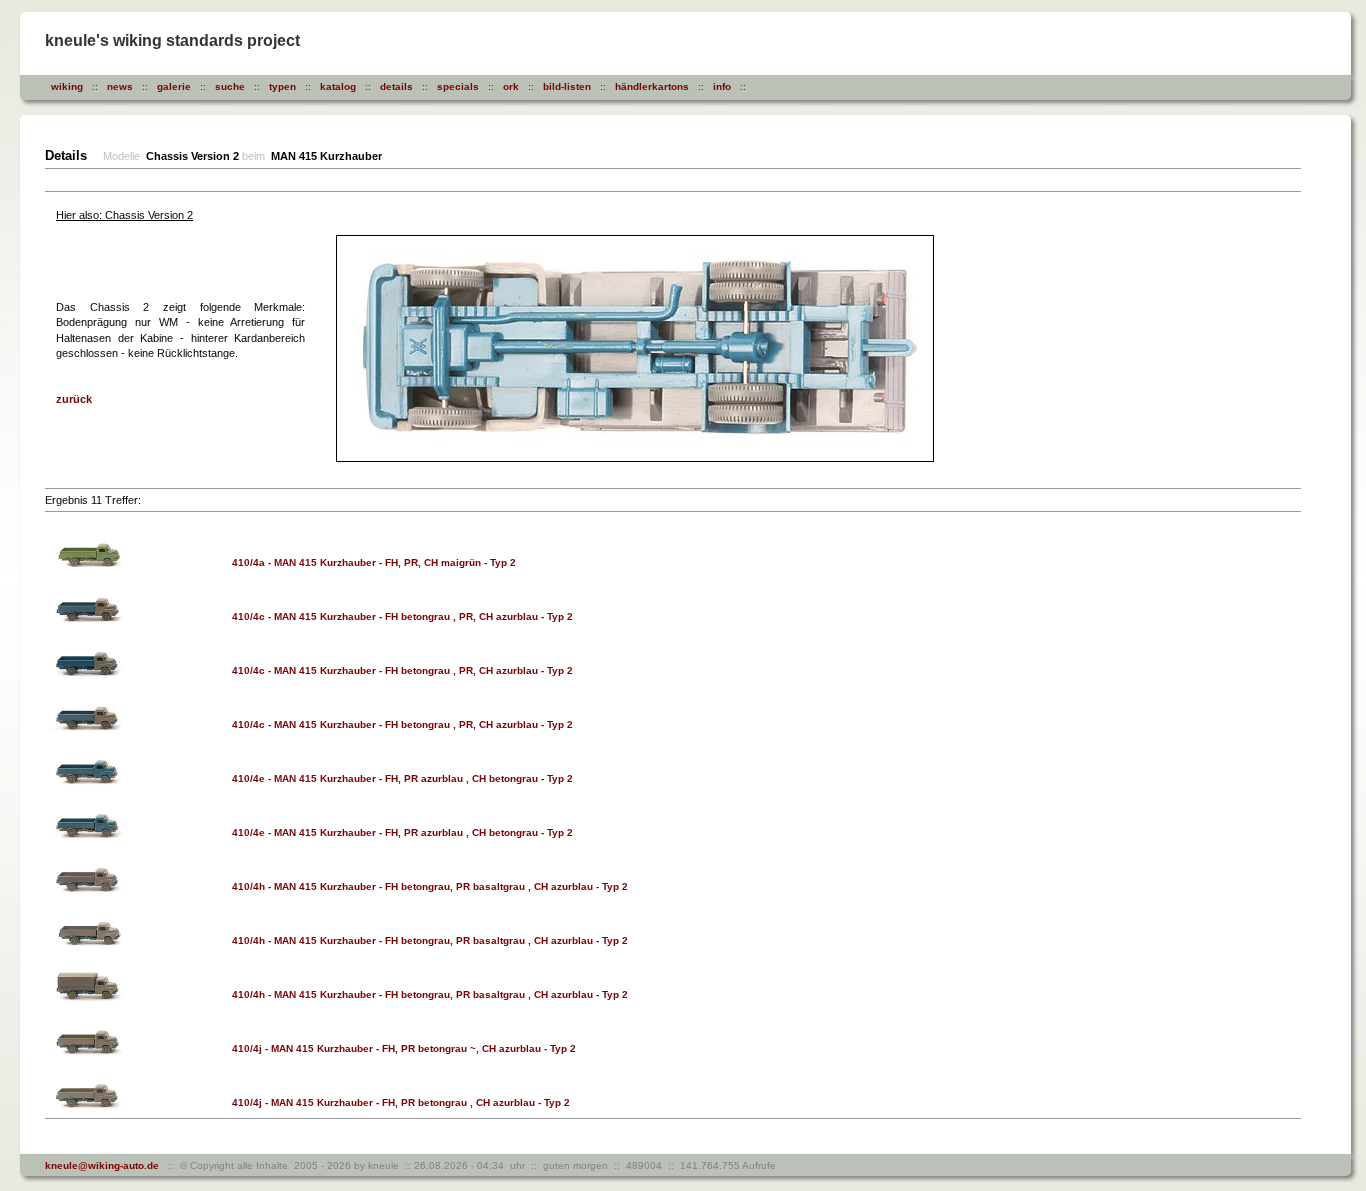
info (722, 86)
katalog (338, 86)
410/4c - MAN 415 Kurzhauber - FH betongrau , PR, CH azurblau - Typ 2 (402, 616)
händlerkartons (652, 86)
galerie (174, 86)
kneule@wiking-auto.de (102, 1165)
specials (458, 86)
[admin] (786, 86)
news (120, 86)
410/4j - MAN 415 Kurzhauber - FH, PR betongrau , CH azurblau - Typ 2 (401, 1102)
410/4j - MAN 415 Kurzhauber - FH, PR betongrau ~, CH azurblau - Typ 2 (404, 1048)
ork (511, 86)
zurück (74, 399)
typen (282, 86)
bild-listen (567, 86)
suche (230, 86)
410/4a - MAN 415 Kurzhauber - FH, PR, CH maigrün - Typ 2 (374, 562)
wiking (67, 86)
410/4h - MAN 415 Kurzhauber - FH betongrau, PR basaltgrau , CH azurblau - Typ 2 (430, 886)
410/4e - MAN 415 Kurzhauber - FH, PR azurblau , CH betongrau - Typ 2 (402, 778)
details (396, 86)
